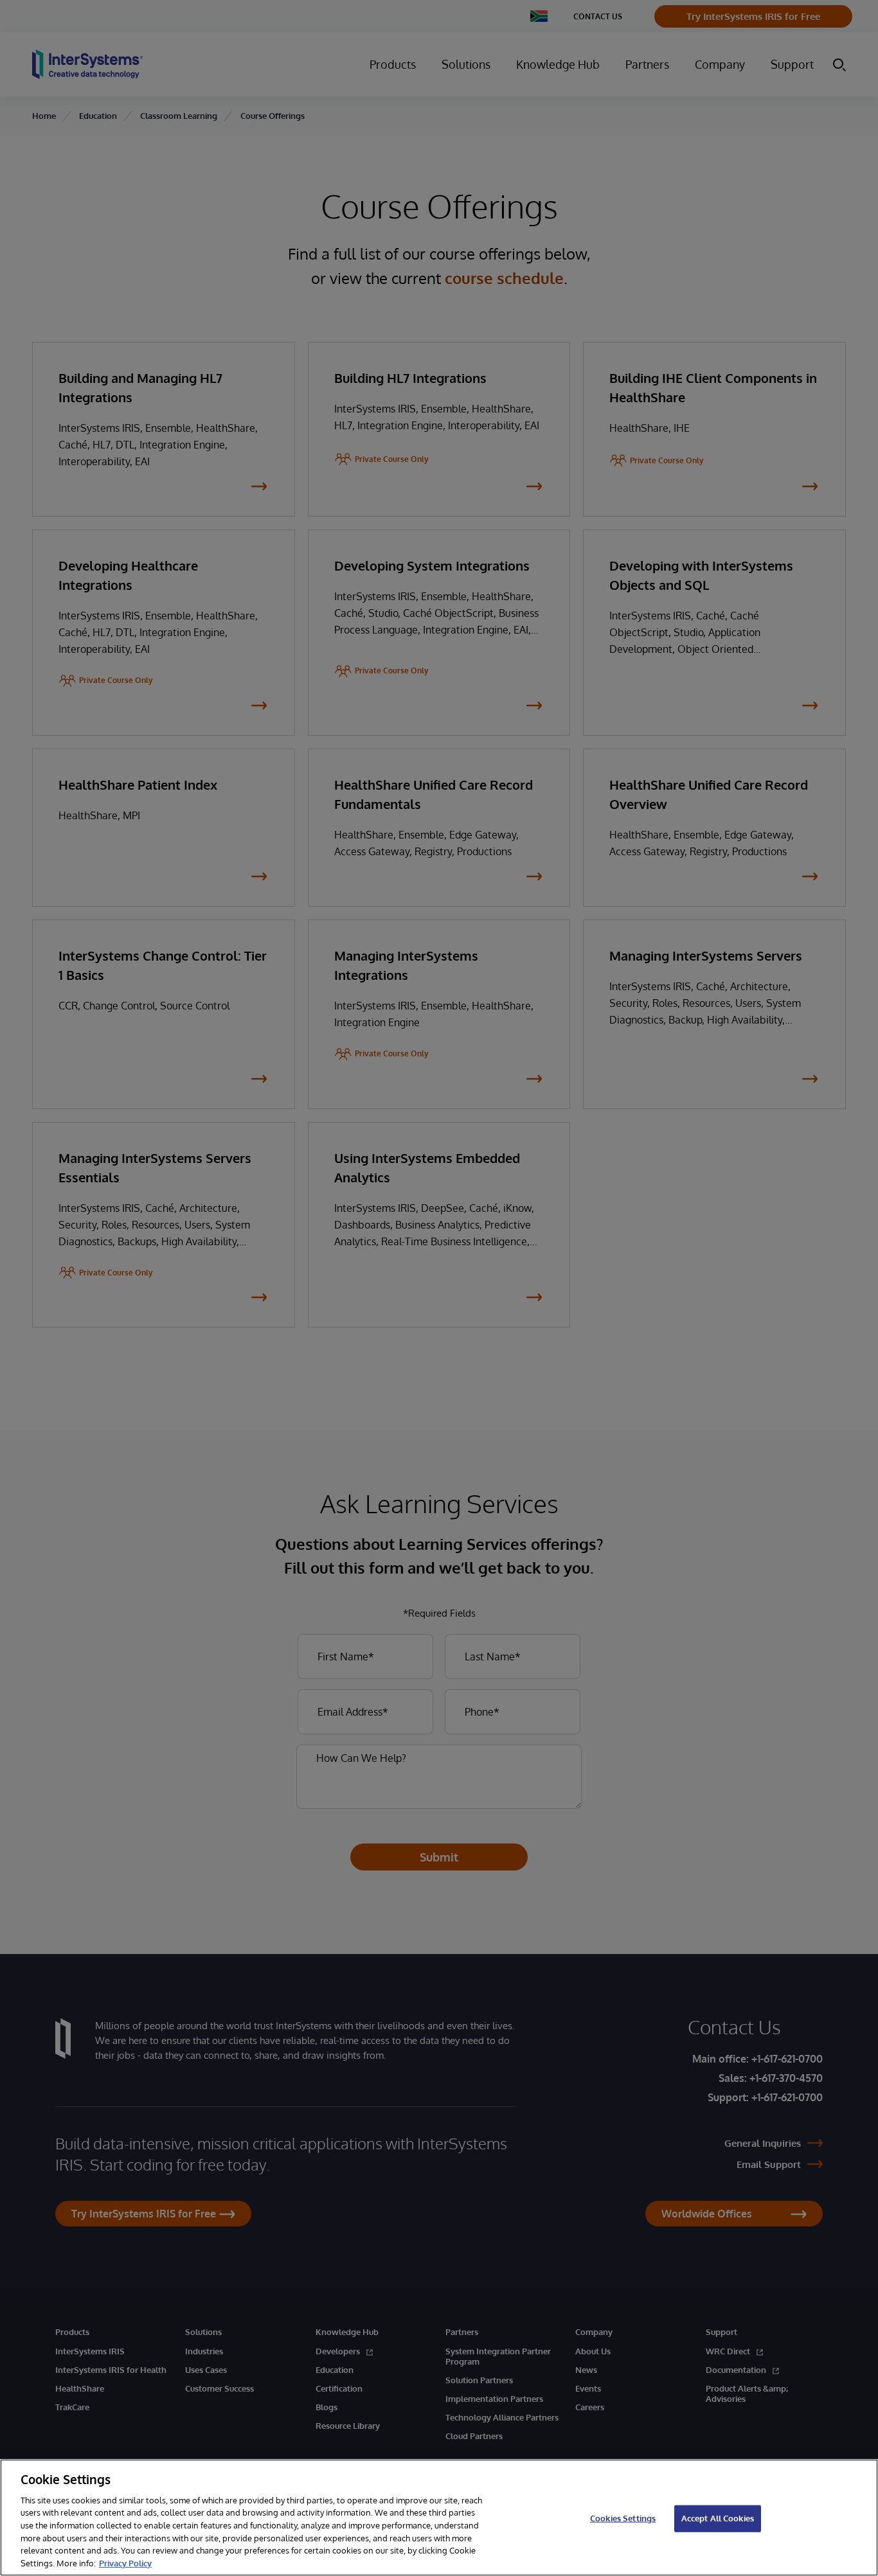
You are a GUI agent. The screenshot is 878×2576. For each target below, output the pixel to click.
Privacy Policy (125, 2563)
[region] (439, 2518)
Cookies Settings (623, 2518)
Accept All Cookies (718, 2518)
